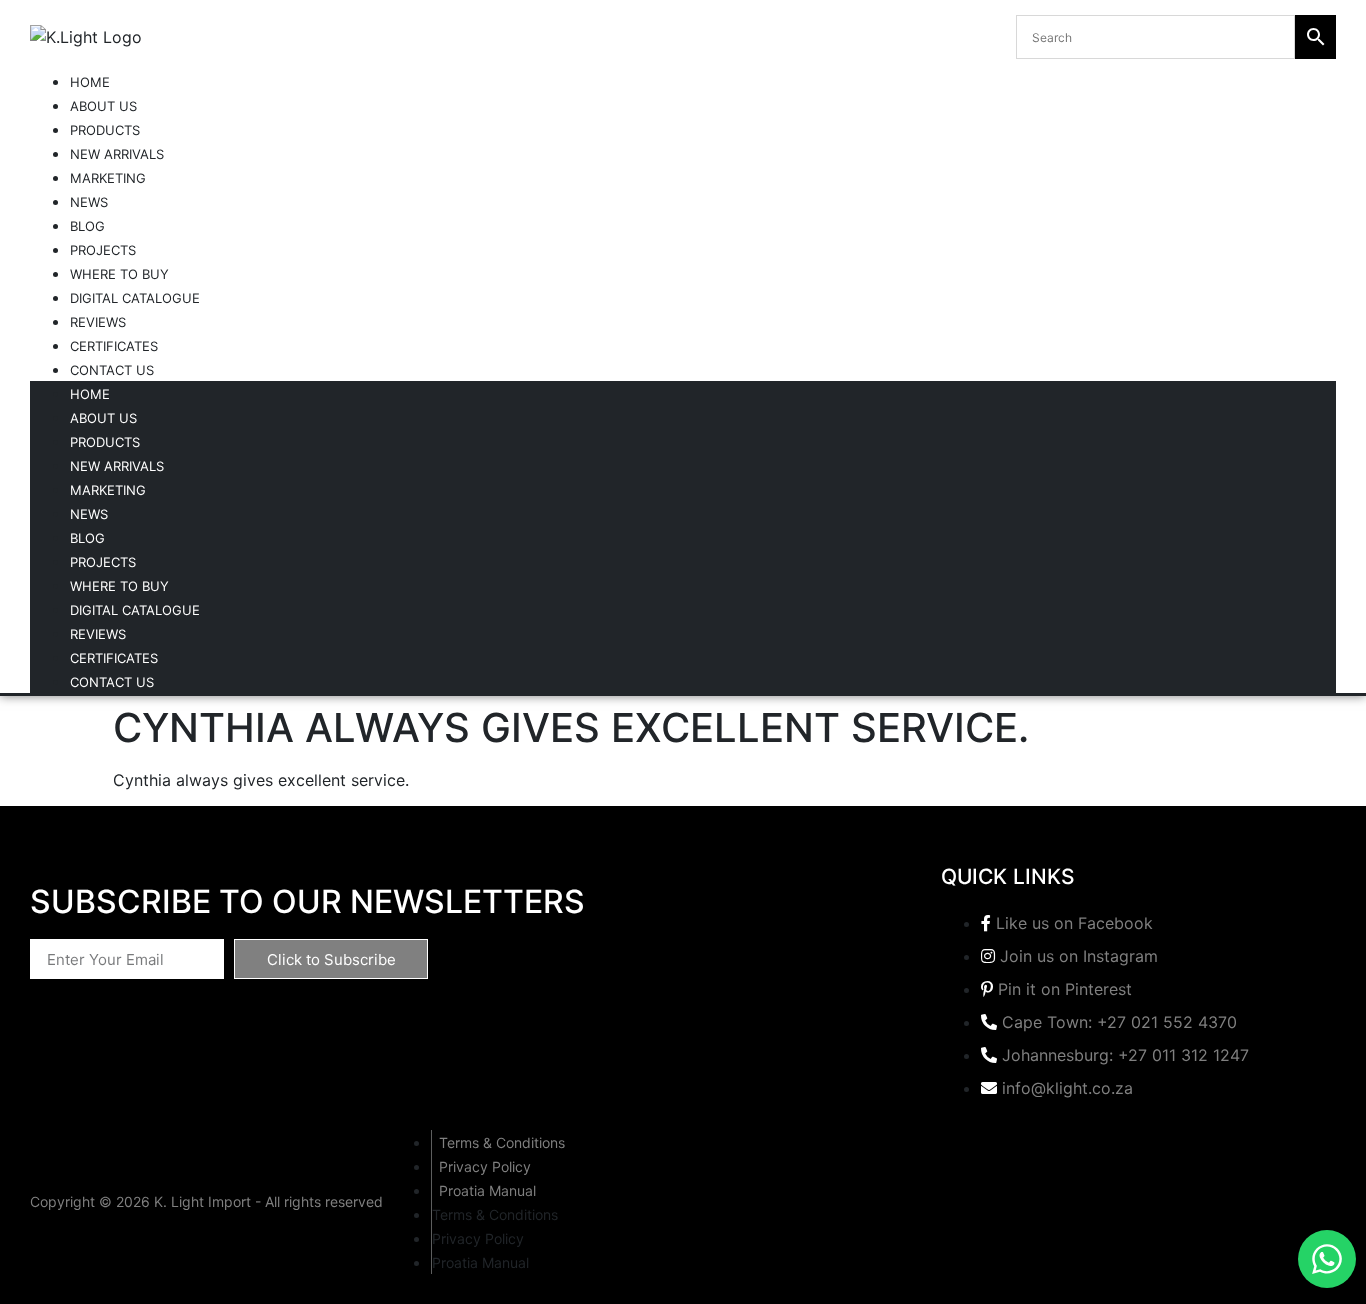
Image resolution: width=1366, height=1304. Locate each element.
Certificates (114, 346)
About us (103, 106)
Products (105, 130)
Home (90, 82)
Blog (87, 226)
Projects (103, 250)
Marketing (108, 178)
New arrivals (117, 154)
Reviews (98, 322)
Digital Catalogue (135, 298)
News (89, 202)
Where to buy (119, 274)
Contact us (112, 370)
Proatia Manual (487, 1190)
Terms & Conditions (502, 1142)
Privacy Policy (485, 1166)
